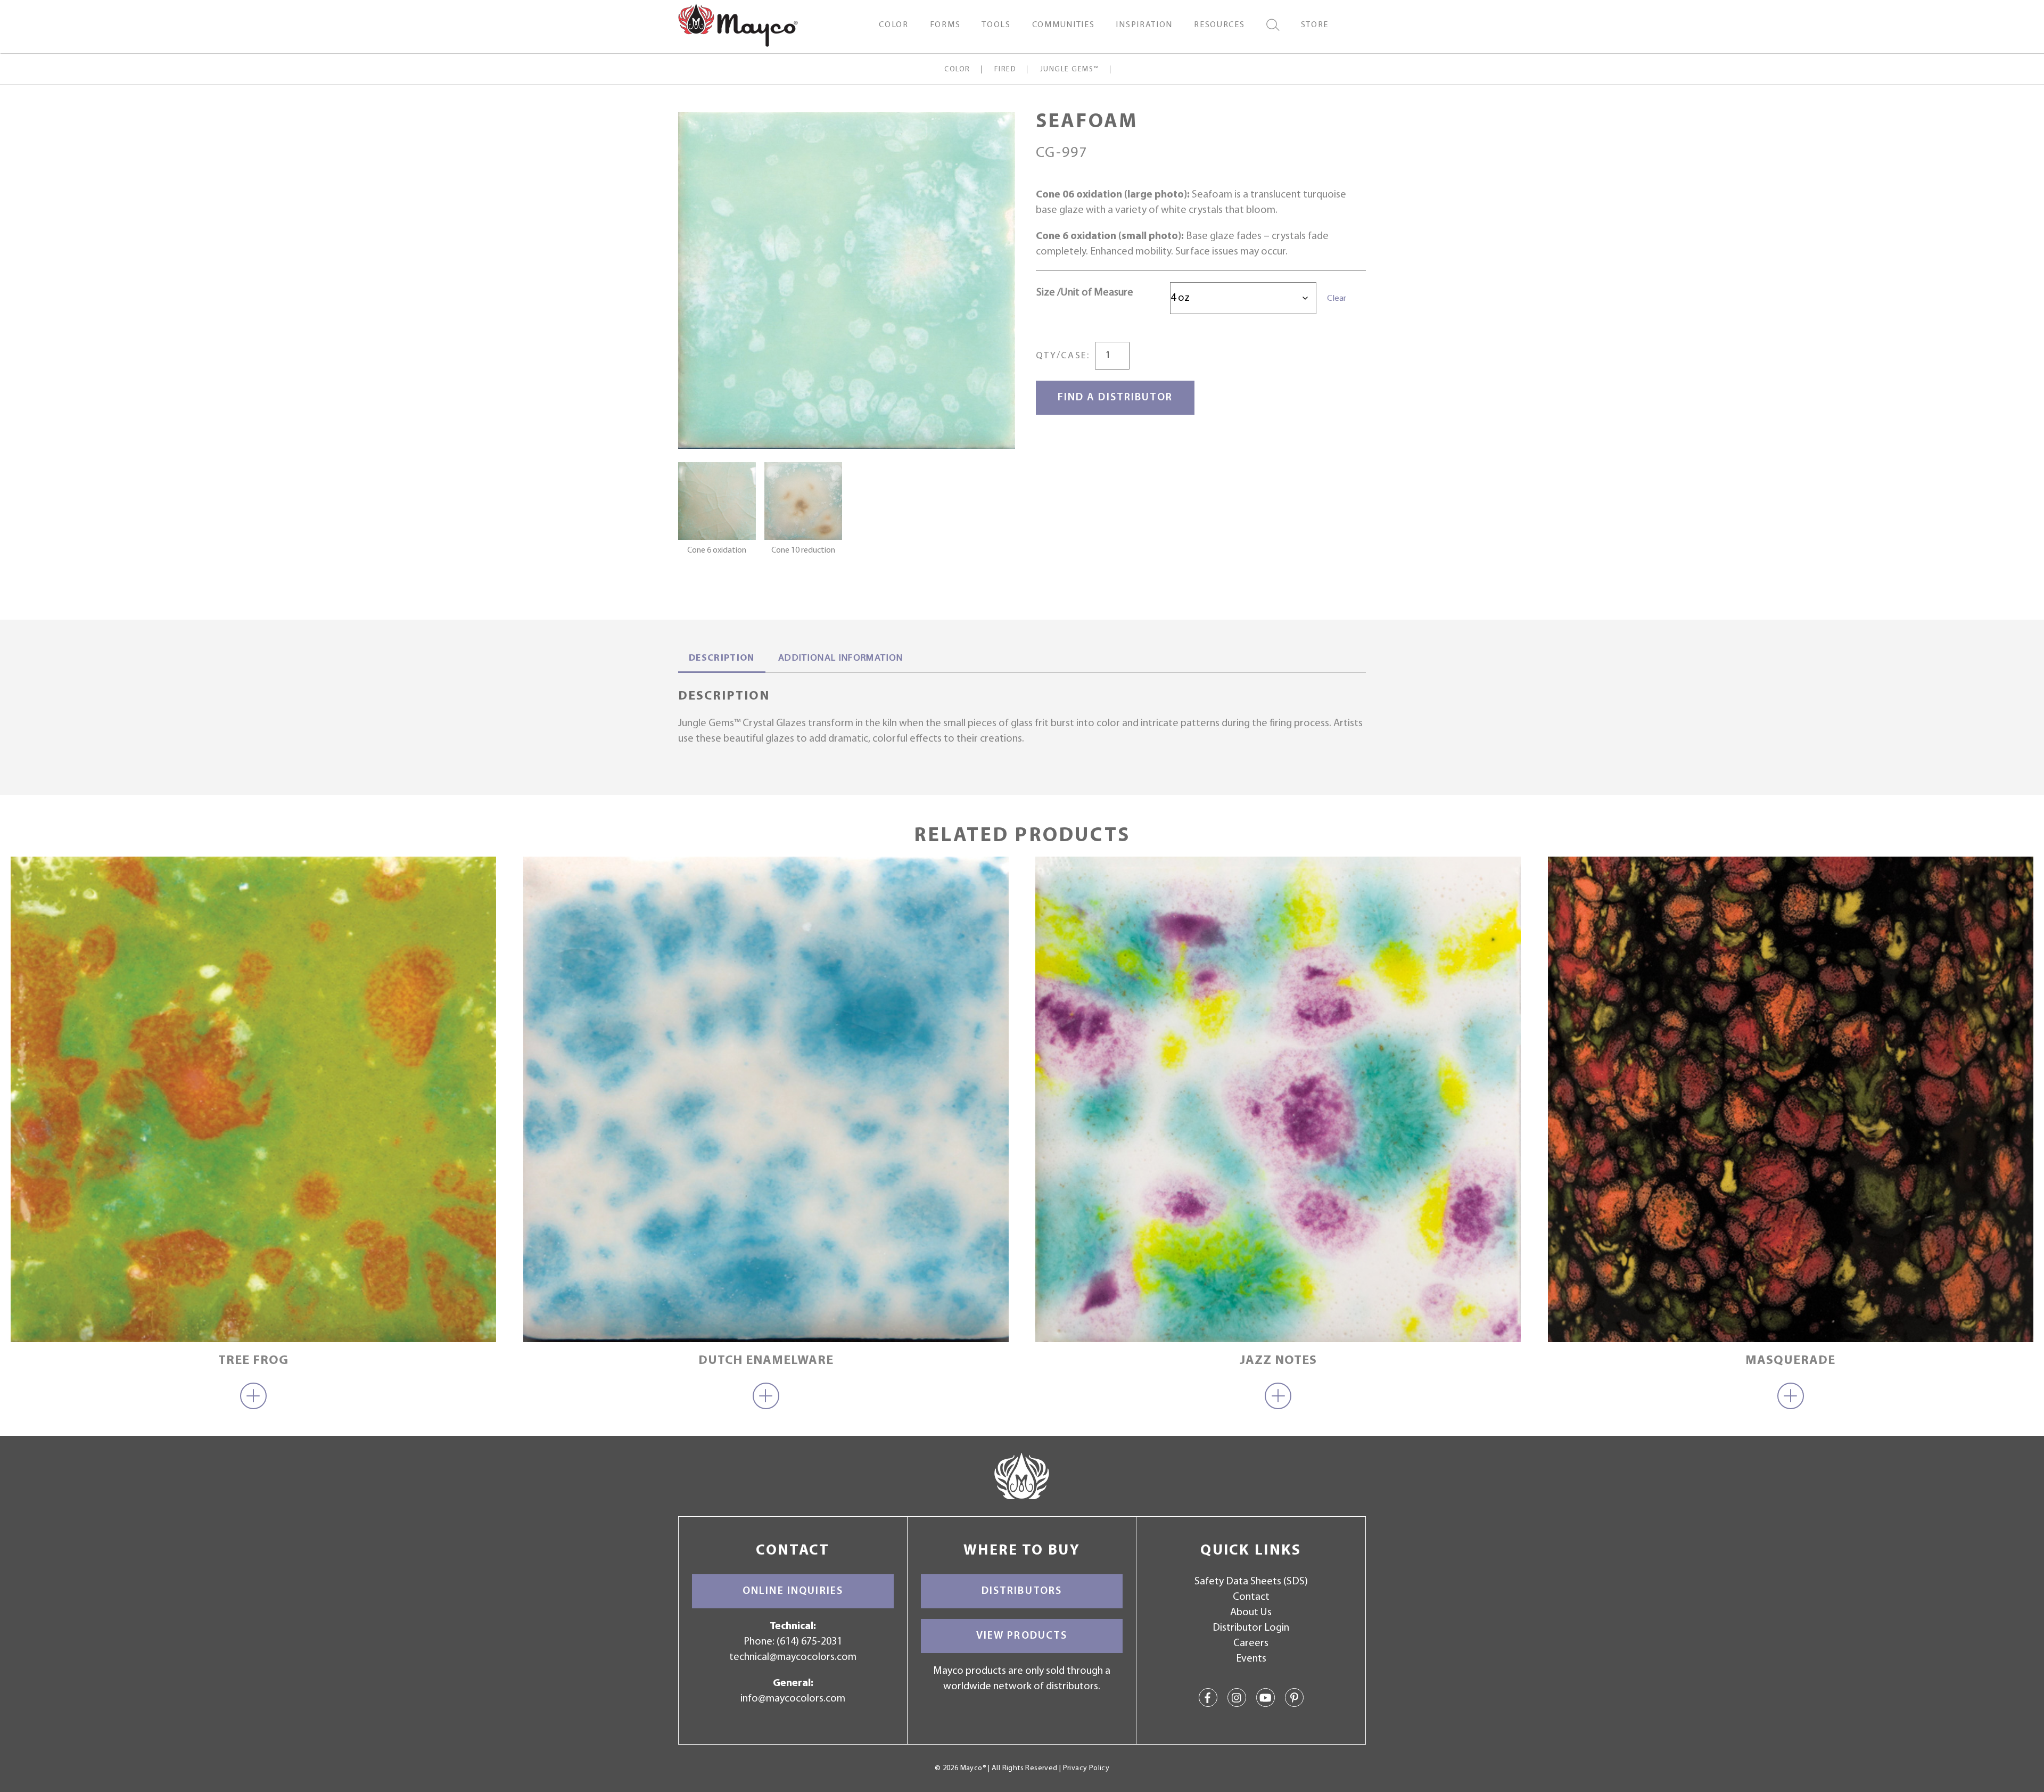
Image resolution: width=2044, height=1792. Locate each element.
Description (722, 659)
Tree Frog (253, 1361)
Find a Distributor (1115, 398)
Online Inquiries (793, 1591)
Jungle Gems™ (1070, 69)
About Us (1251, 1613)
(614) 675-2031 (809, 1642)
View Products (1022, 1636)
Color (957, 69)
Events (1251, 1659)
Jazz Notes (1278, 1361)
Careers (1251, 1643)
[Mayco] (738, 24)
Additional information (841, 659)
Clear (1337, 299)
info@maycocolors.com (793, 1699)
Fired (1005, 69)
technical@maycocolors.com (793, 1657)
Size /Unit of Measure (1085, 293)
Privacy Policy (1086, 1768)
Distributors (1022, 1591)
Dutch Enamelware (766, 1361)
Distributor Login (1251, 1628)
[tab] (722, 660)
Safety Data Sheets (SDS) (1251, 1582)
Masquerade (1790, 1361)
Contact (1251, 1597)
